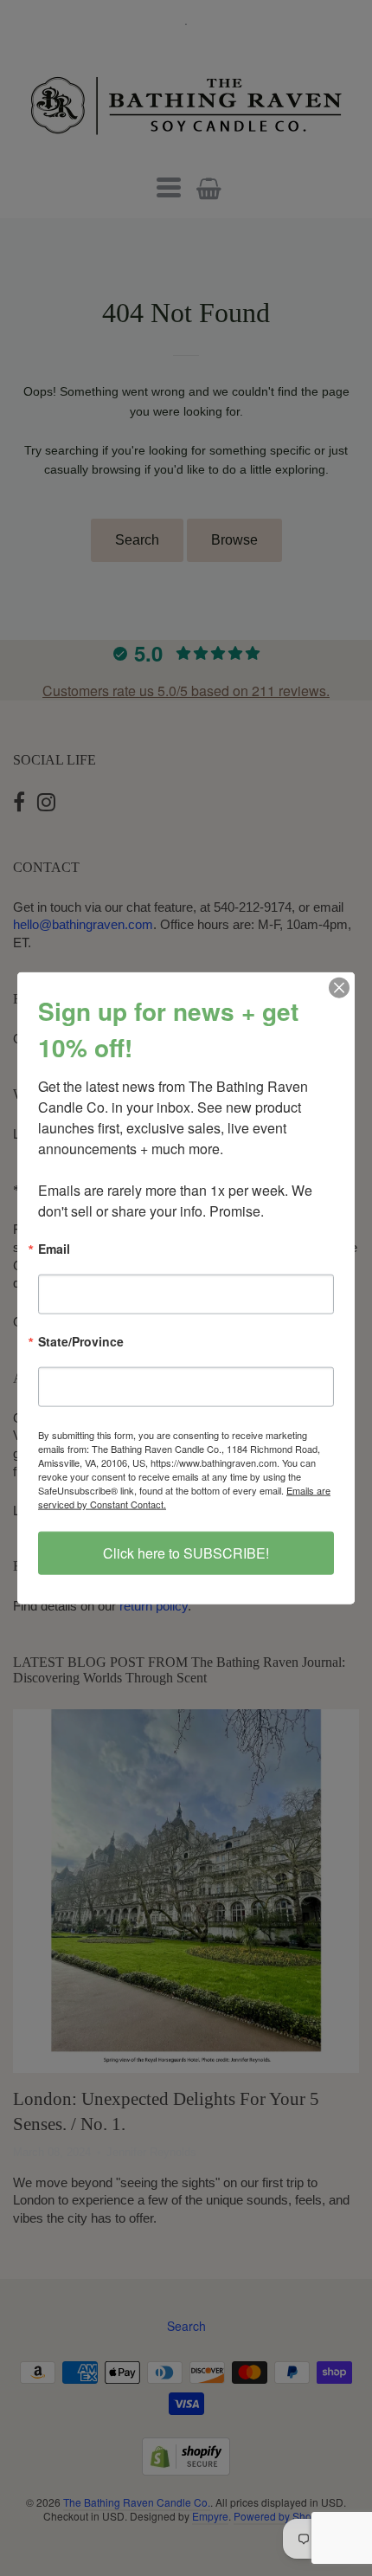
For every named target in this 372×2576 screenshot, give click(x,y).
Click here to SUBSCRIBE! (186, 1553)
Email (54, 1249)
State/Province (81, 1343)
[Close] (339, 987)
